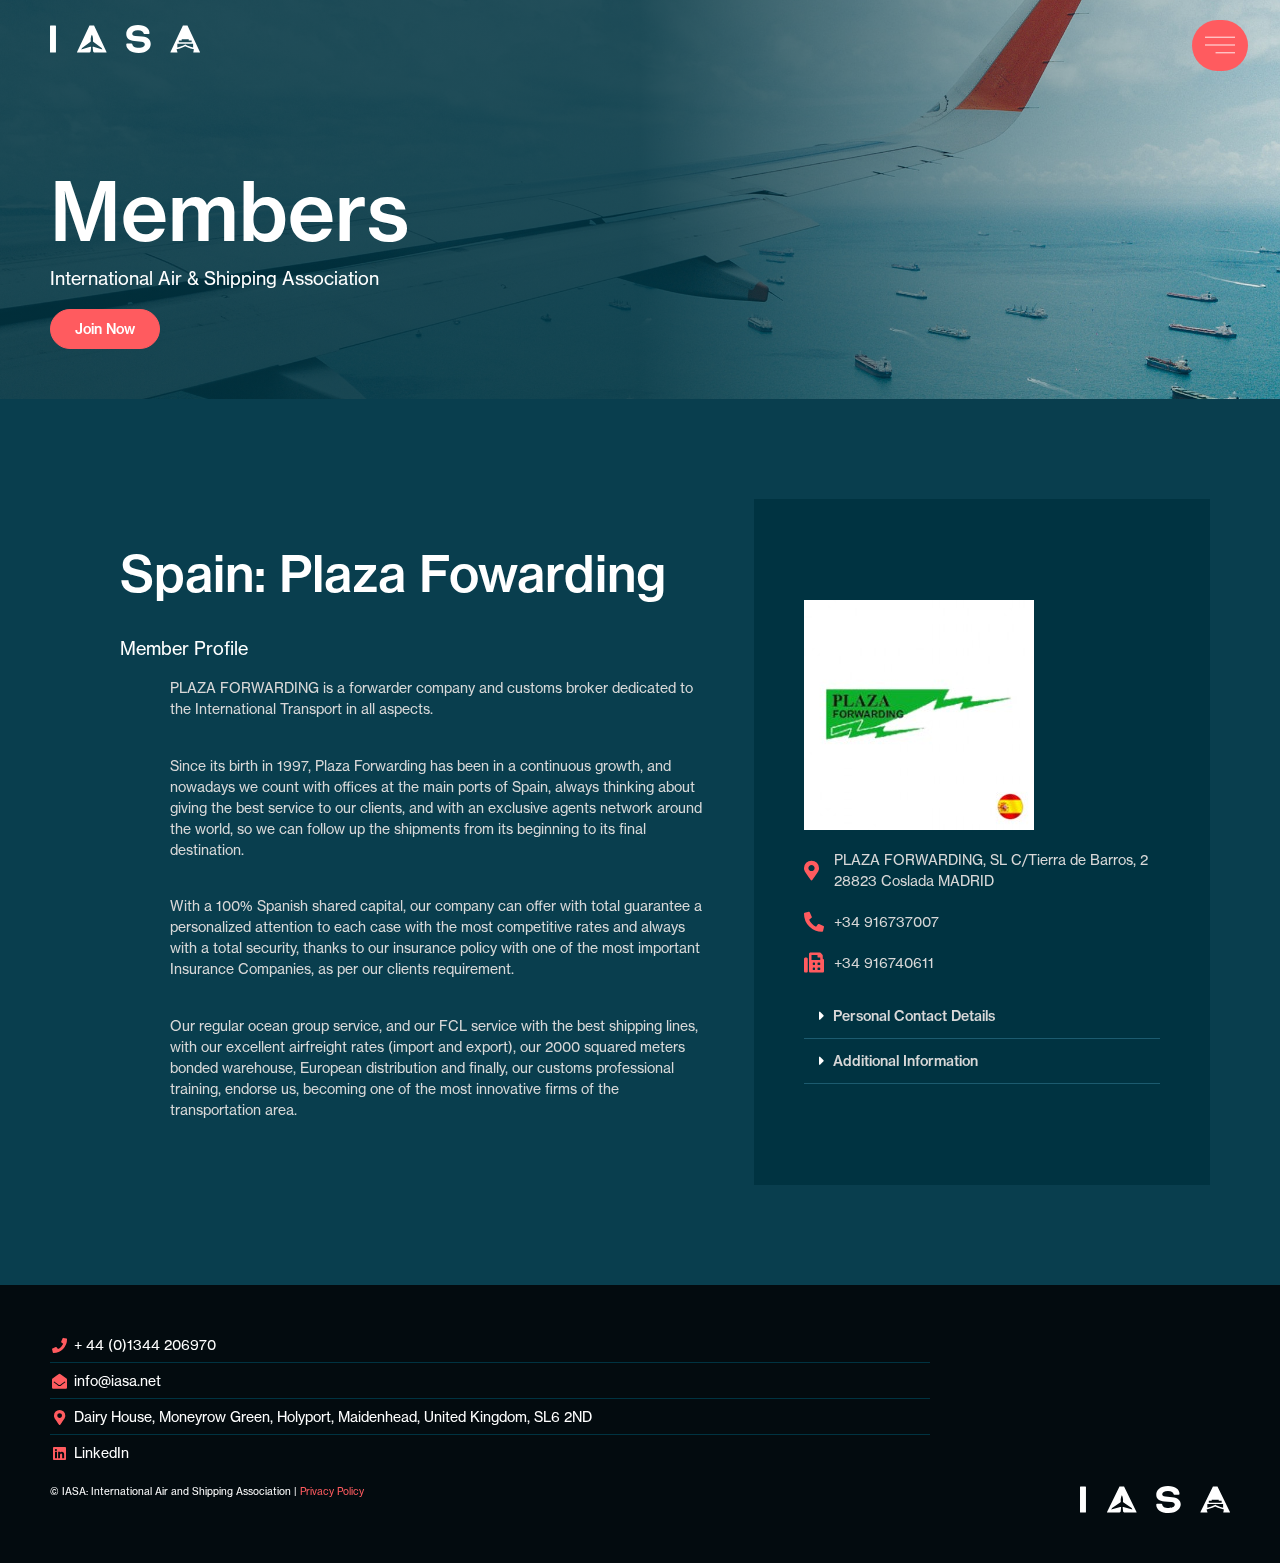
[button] (982, 1016)
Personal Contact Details (914, 1016)
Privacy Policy (332, 1491)
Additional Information (905, 1061)
